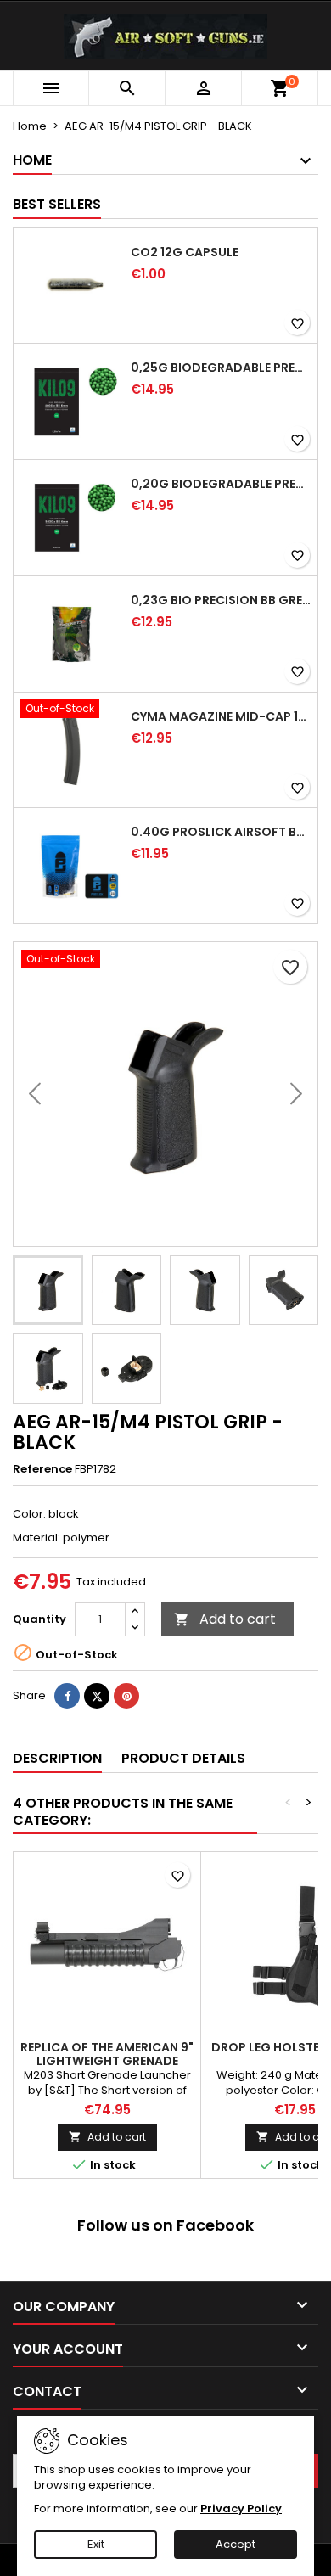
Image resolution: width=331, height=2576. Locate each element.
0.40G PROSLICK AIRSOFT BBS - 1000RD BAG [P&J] (221, 832)
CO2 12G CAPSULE (185, 252)
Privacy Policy (241, 2509)
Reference (42, 1469)
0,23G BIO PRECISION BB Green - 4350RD (221, 600)
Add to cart (225, 1619)
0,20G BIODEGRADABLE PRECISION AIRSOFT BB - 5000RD (221, 484)
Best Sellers (57, 204)
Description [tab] (57, 1758)
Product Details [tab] (183, 1758)
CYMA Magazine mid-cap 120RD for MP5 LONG (221, 716)
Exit (96, 2544)
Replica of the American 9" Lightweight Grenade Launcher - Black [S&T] (107, 2061)
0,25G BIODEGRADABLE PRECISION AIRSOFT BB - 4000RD (221, 368)
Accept (236, 2544)
